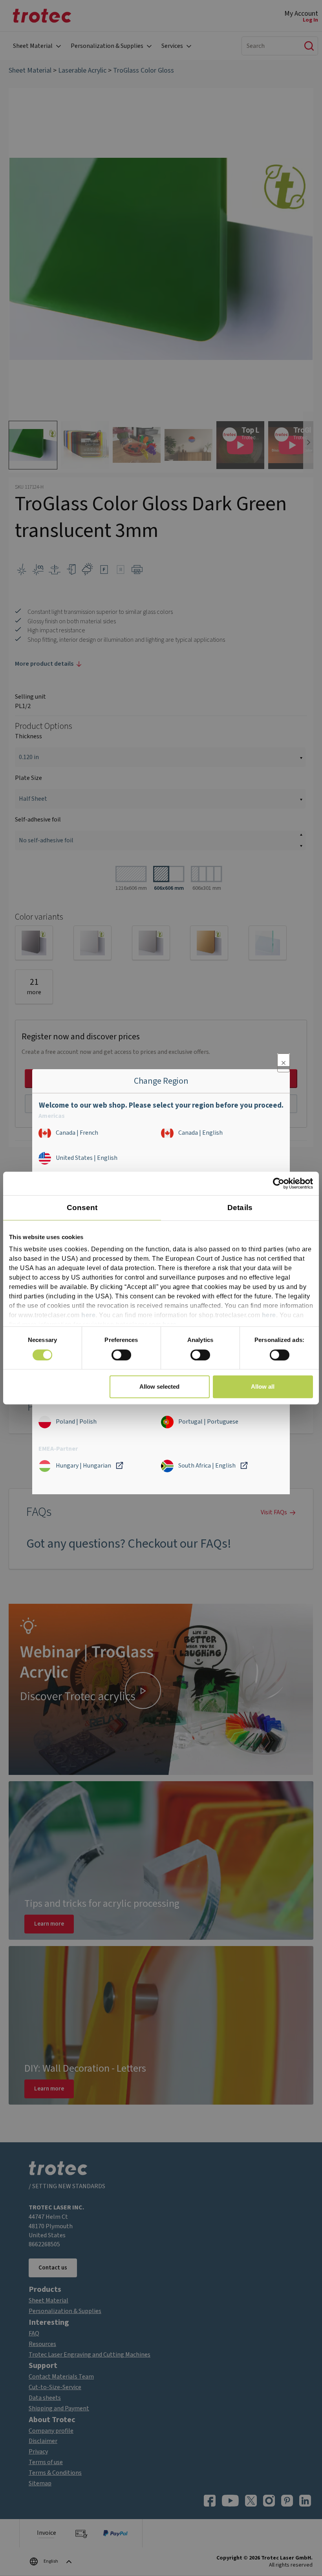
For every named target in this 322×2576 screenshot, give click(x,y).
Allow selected (159, 1387)
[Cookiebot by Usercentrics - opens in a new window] (279, 1183)
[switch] (121, 1355)
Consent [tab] (82, 1208)
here (88, 1315)
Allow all (263, 1387)
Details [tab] (240, 1208)
